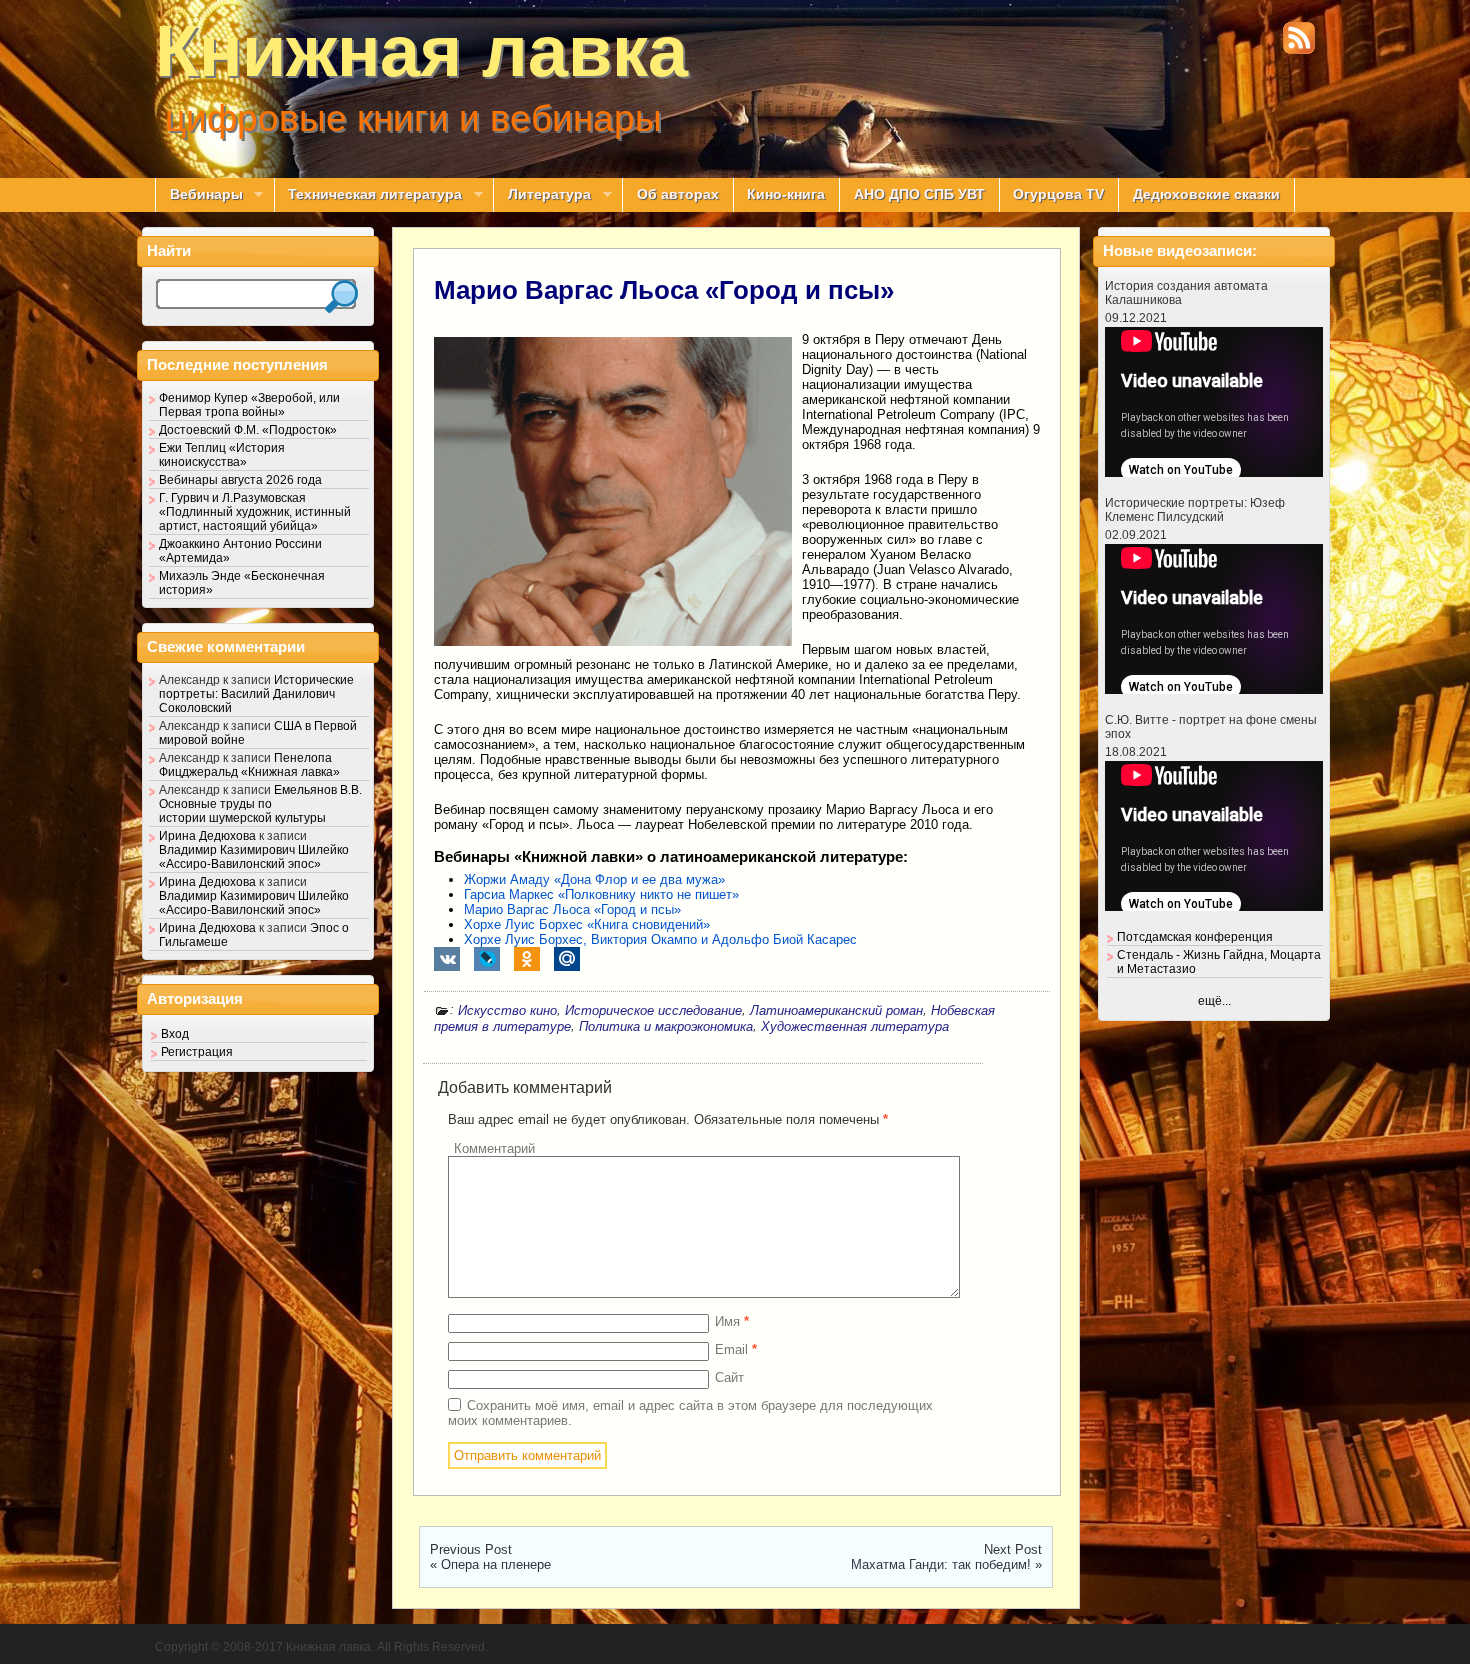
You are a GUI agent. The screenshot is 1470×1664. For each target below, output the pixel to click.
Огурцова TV (1058, 194)
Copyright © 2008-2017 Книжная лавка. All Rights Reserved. (321, 1647)
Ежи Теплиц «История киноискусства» (222, 455)
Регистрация (197, 1052)
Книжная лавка (421, 51)
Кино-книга (786, 194)
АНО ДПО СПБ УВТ (919, 194)
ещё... (1214, 1001)
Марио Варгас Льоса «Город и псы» (664, 290)
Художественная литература (855, 1026)
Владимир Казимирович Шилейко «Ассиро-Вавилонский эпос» (254, 857)
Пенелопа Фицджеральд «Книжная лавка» (249, 765)
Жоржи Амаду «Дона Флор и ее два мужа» (594, 879)
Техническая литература (368, 195)
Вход (175, 1034)
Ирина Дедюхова (207, 836)
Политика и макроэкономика (666, 1026)
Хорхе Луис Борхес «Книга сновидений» (587, 924)
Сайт (729, 1377)
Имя (732, 1321)
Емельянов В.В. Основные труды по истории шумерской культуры (260, 804)
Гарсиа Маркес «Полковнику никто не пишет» (601, 894)
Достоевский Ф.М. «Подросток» (248, 430)
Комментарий (494, 1148)
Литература (542, 195)
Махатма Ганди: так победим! (941, 1564)
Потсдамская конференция (1195, 937)
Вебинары (199, 195)
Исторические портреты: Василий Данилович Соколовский (256, 694)
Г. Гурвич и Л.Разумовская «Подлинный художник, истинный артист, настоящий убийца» (255, 512)
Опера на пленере (496, 1564)
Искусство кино (507, 1010)
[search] (341, 296)
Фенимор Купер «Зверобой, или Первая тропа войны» (249, 405)
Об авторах (678, 194)
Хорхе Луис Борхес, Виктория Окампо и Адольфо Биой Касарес (660, 939)
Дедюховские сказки (1206, 194)
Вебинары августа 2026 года (240, 480)
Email (736, 1349)
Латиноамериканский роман (836, 1010)
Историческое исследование (653, 1010)
